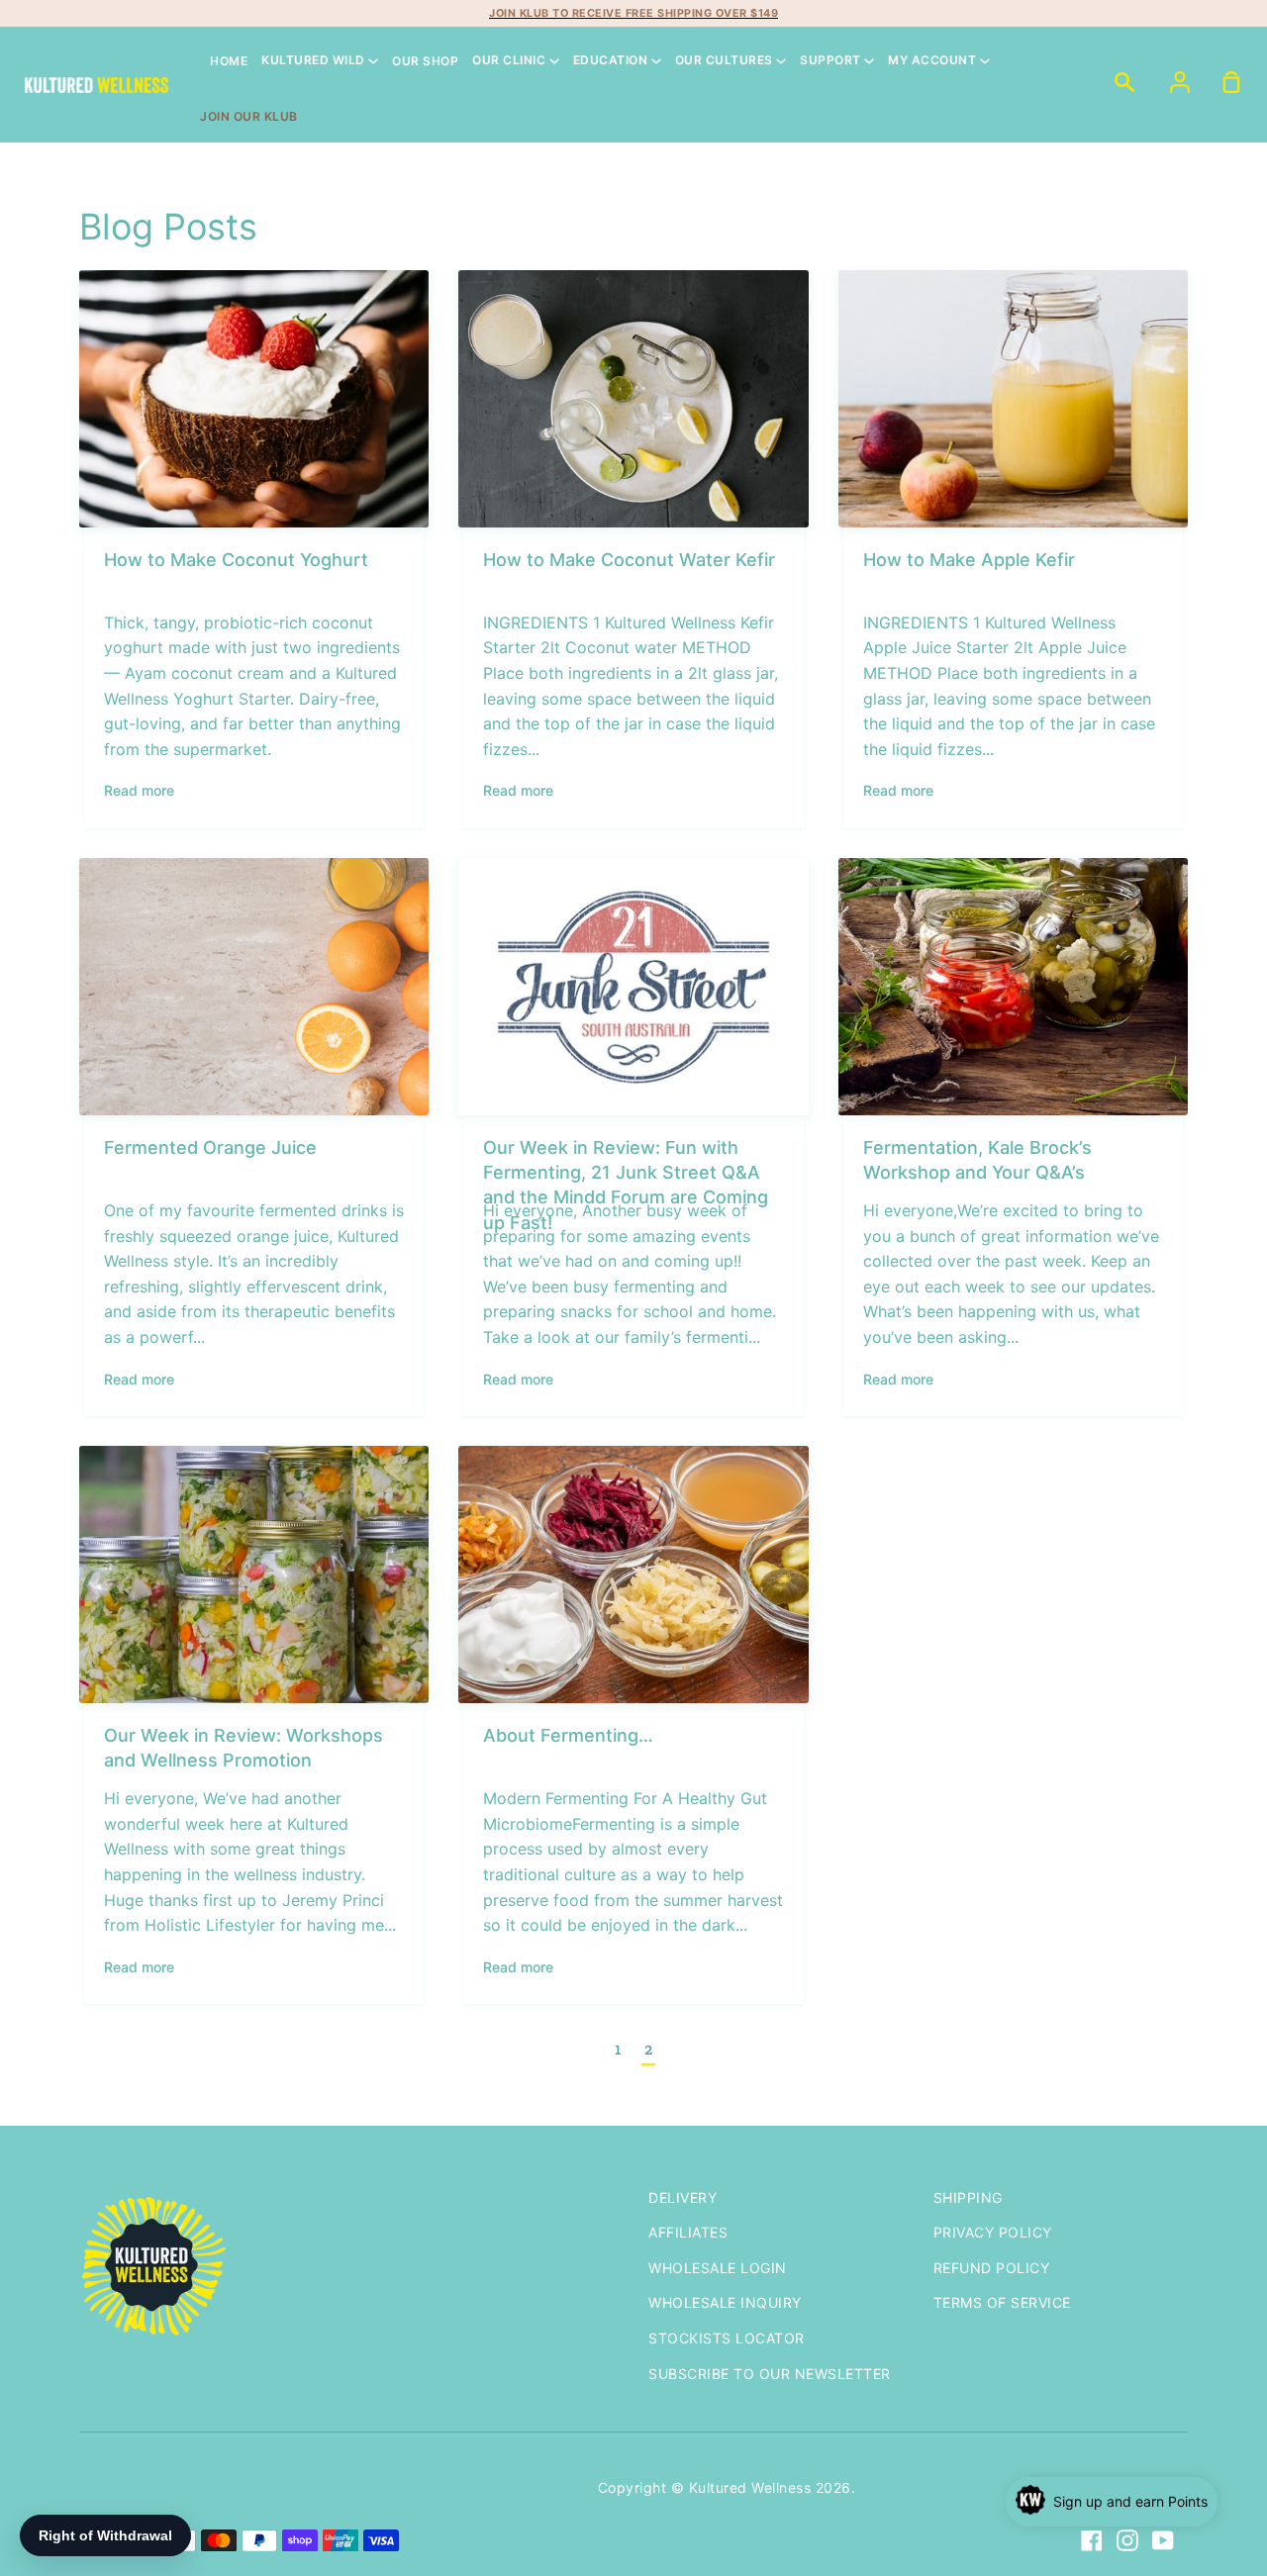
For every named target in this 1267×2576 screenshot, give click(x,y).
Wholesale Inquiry (725, 2302)
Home (229, 61)
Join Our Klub (249, 116)
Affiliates (688, 2232)
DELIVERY (682, 2197)
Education (612, 61)
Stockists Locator (727, 2338)
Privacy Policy (993, 2232)
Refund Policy (992, 2268)
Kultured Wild (315, 61)
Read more (139, 790)
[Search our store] (1124, 81)
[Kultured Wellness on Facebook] (1092, 2540)
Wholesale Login (718, 2268)
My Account (934, 61)
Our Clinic (511, 61)
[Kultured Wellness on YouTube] (1163, 2540)
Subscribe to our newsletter (770, 2374)
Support (832, 61)
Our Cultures (726, 61)
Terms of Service (1002, 2302)
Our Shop (425, 61)
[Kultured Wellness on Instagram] (1127, 2540)
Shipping (968, 2197)
